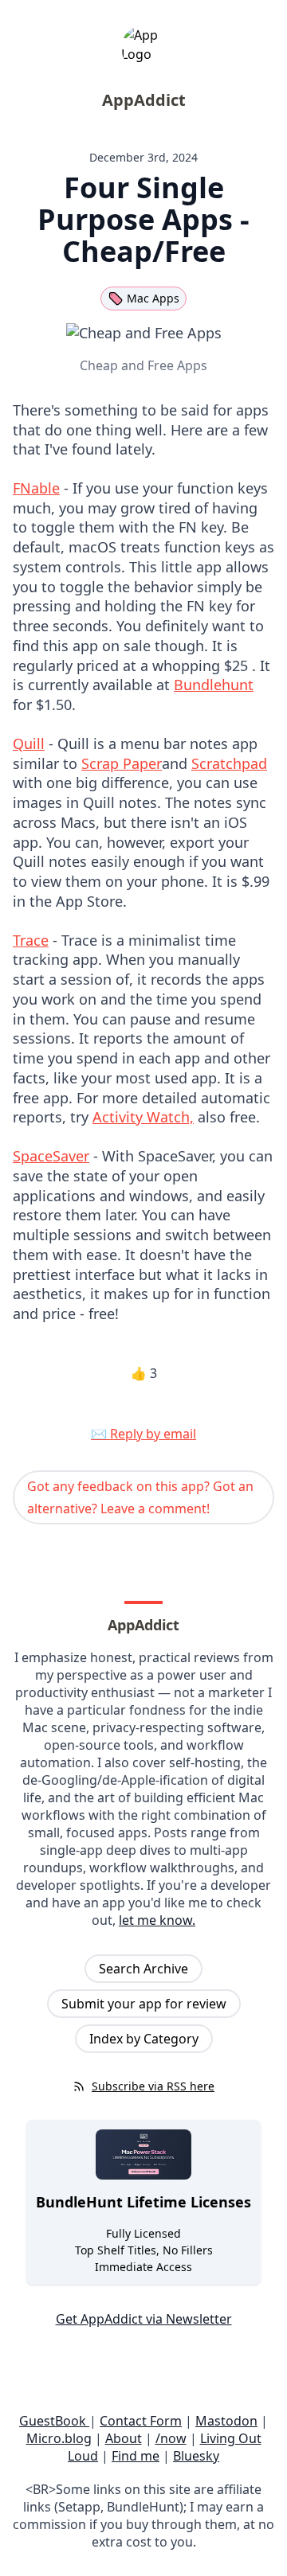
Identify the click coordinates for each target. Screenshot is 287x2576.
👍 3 (144, 1373)
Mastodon (226, 2421)
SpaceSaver (51, 1156)
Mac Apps (153, 298)
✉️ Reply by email (143, 1434)
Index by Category (144, 2039)
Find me (136, 2456)
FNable (36, 488)
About (124, 2438)
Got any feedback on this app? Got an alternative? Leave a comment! (140, 1497)
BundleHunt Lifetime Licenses (143, 2202)
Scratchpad (229, 763)
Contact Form (141, 2421)
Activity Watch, (143, 1117)
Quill (29, 744)
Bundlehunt (214, 685)
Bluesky (196, 2456)
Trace (31, 940)
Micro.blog (59, 2438)
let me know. (157, 1920)
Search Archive (143, 1969)
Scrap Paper (122, 763)
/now (171, 2438)
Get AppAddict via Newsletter (144, 2319)
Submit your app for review (144, 2004)
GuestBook (54, 2421)
